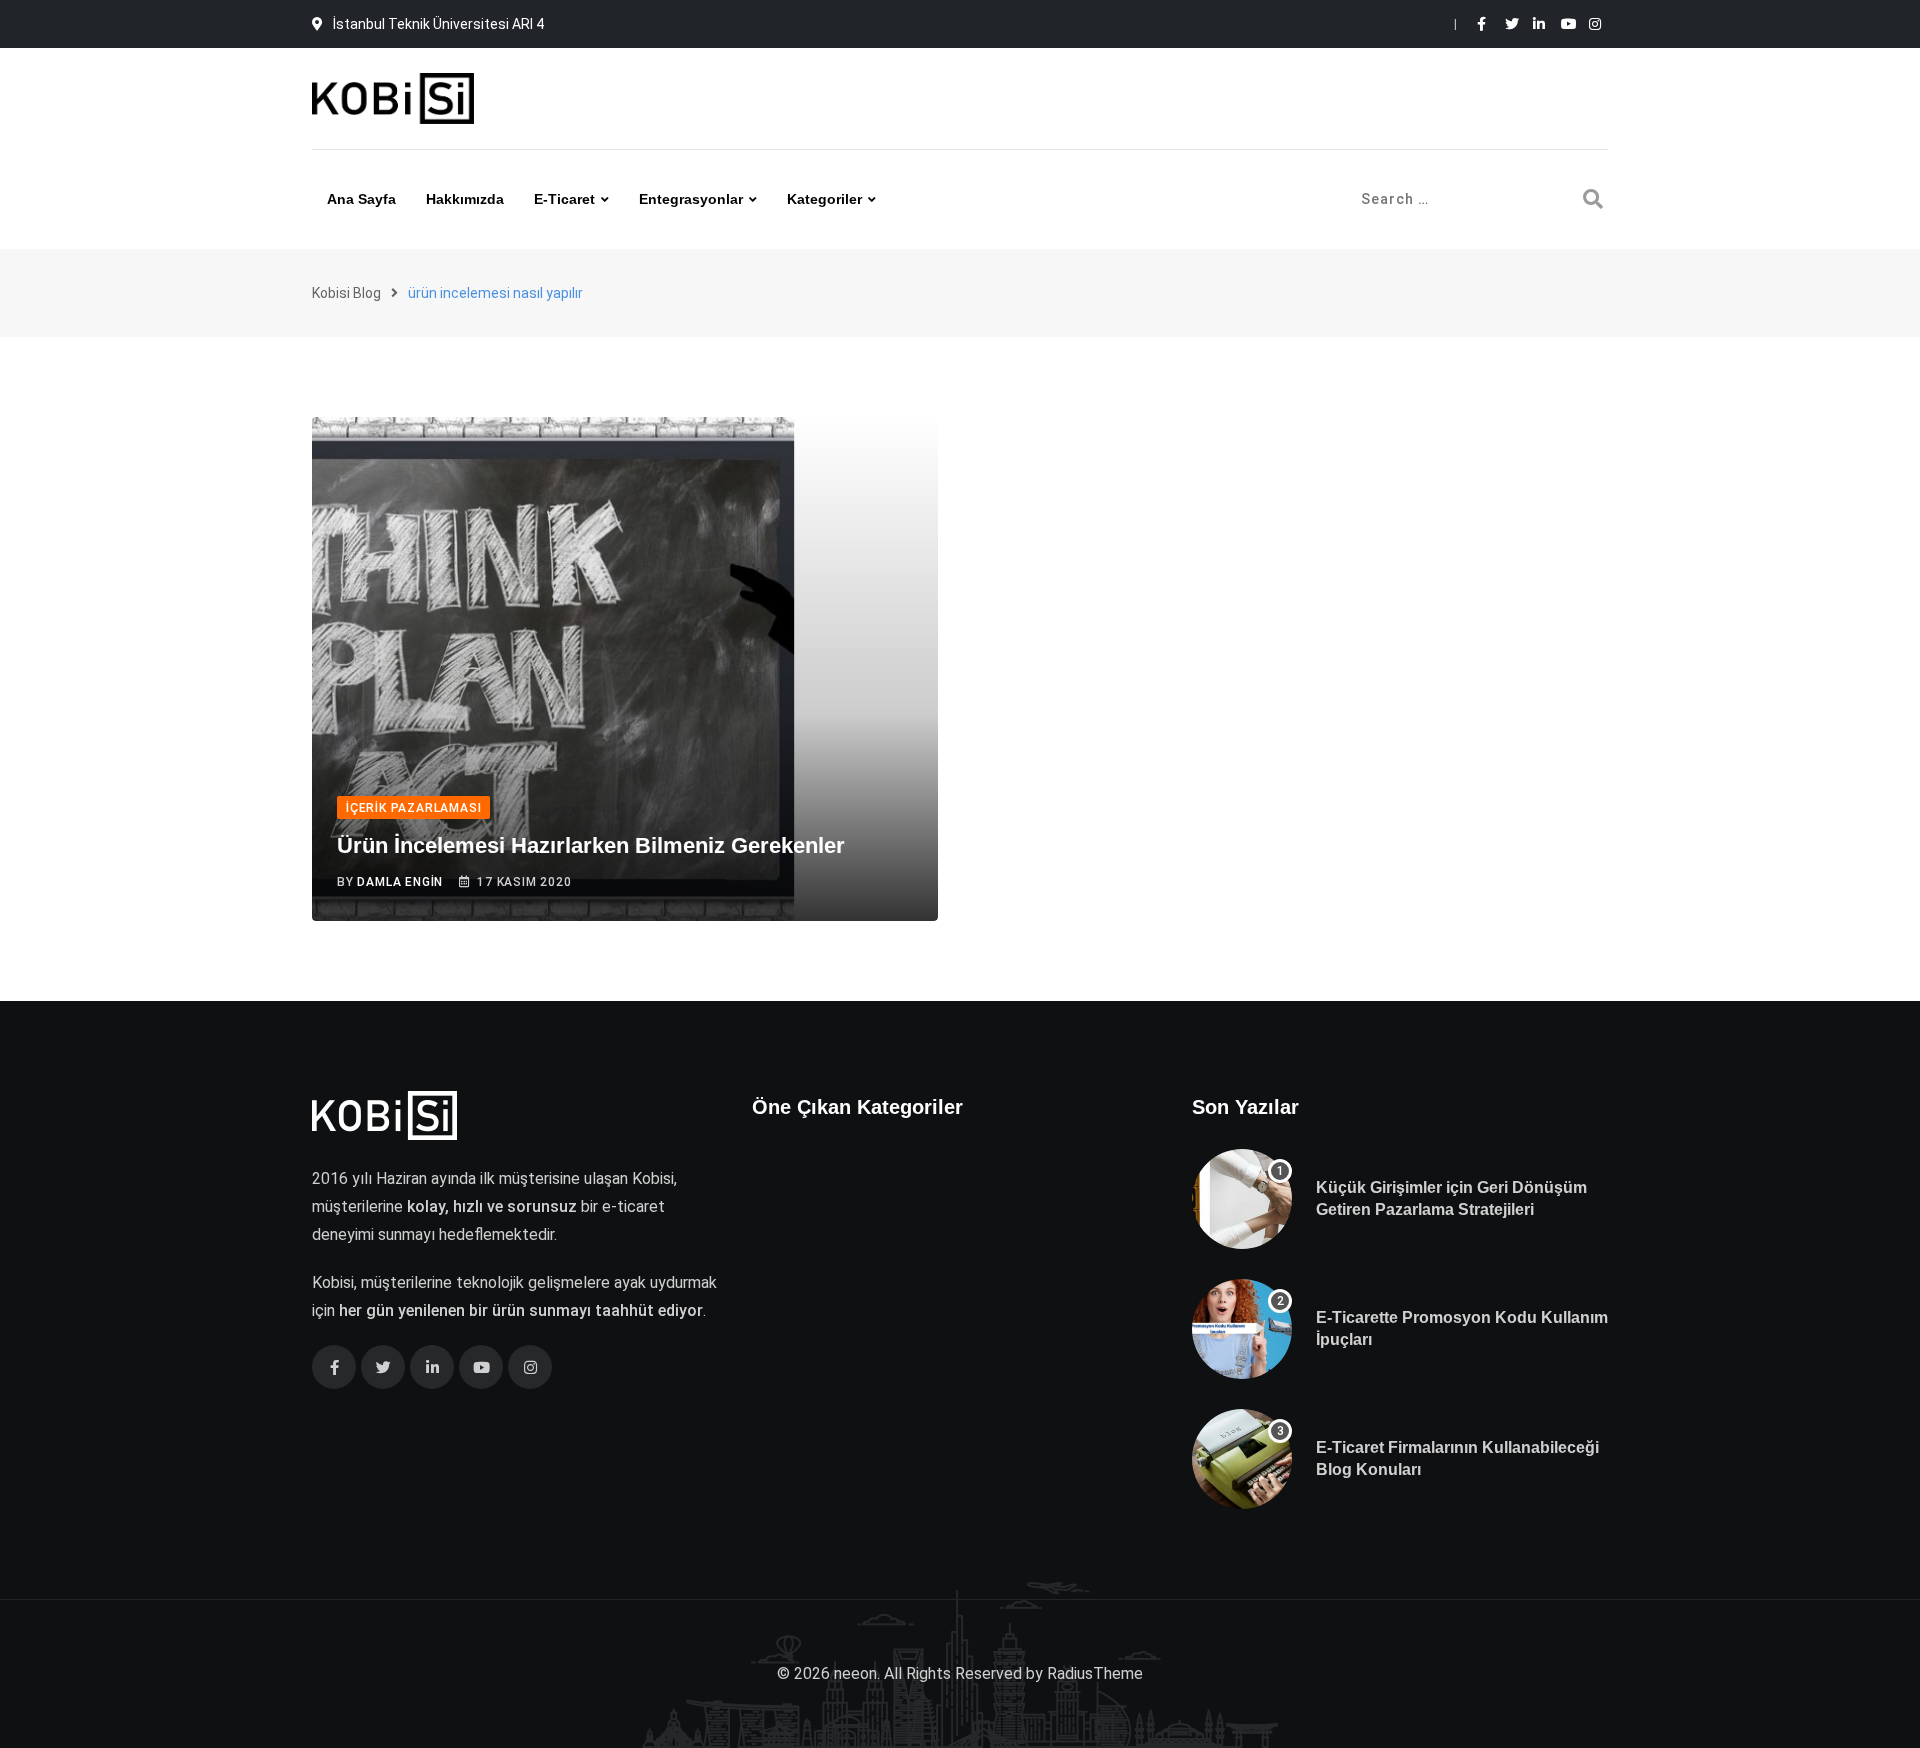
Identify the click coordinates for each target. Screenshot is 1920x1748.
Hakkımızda (465, 199)
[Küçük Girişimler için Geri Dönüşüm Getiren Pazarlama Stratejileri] (1242, 1199)
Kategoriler (824, 199)
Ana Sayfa (361, 199)
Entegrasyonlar (691, 199)
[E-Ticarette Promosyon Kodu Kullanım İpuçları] (1242, 1329)
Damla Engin (400, 882)
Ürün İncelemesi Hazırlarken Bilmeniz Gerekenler (591, 845)
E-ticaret (564, 199)
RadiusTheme (1095, 1673)
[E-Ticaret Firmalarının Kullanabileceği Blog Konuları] (1242, 1459)
